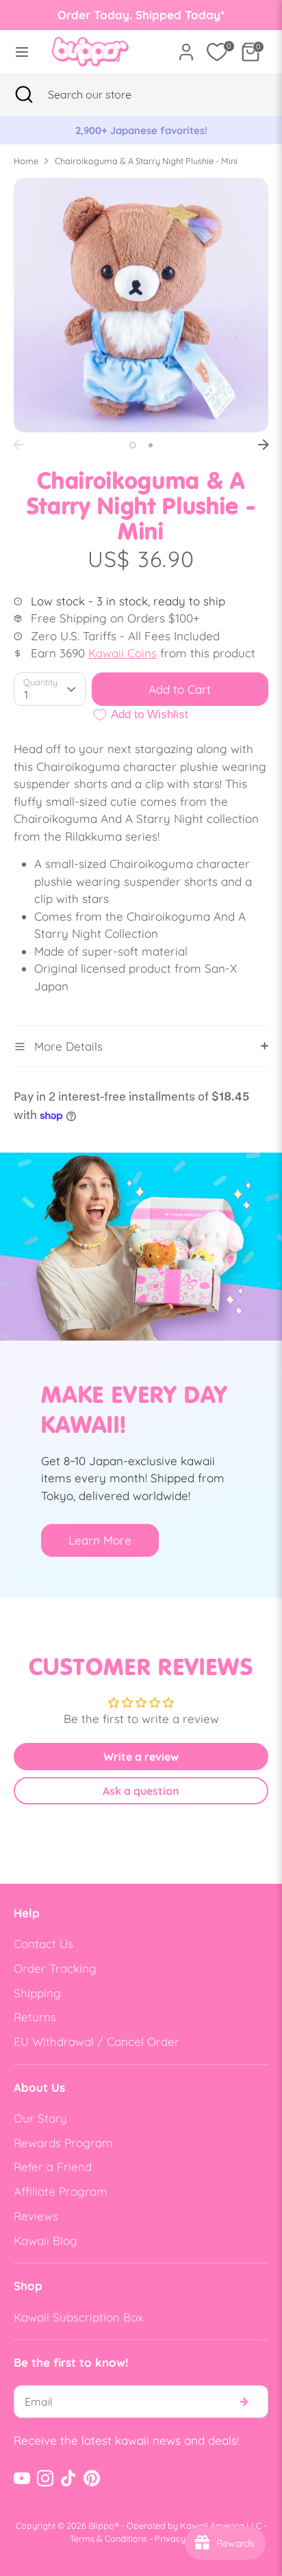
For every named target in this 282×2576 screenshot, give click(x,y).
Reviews (36, 2216)
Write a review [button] (141, 1757)
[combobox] (106, 94)
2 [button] (151, 445)
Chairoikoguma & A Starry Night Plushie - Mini (146, 161)
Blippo (101, 2525)
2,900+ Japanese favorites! (141, 130)
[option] (141, 131)
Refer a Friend (53, 2167)
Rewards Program (63, 2143)
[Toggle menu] (22, 52)
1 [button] (133, 445)
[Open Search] (24, 94)
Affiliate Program (61, 2191)
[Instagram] (45, 2478)
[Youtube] (22, 2478)
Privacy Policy (183, 2538)
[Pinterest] (92, 2478)
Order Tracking (55, 1968)
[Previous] (18, 445)
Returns (35, 2017)
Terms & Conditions (108, 2538)
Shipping (37, 1993)
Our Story (40, 2118)
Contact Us (43, 1944)
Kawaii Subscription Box (78, 2317)
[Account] (186, 47)
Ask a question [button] (141, 1791)
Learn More (100, 1540)
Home (26, 161)
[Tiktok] (68, 2478)
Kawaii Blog (46, 2240)
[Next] (264, 445)
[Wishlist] (217, 52)
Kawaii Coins (123, 653)
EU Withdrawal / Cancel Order (97, 2041)
